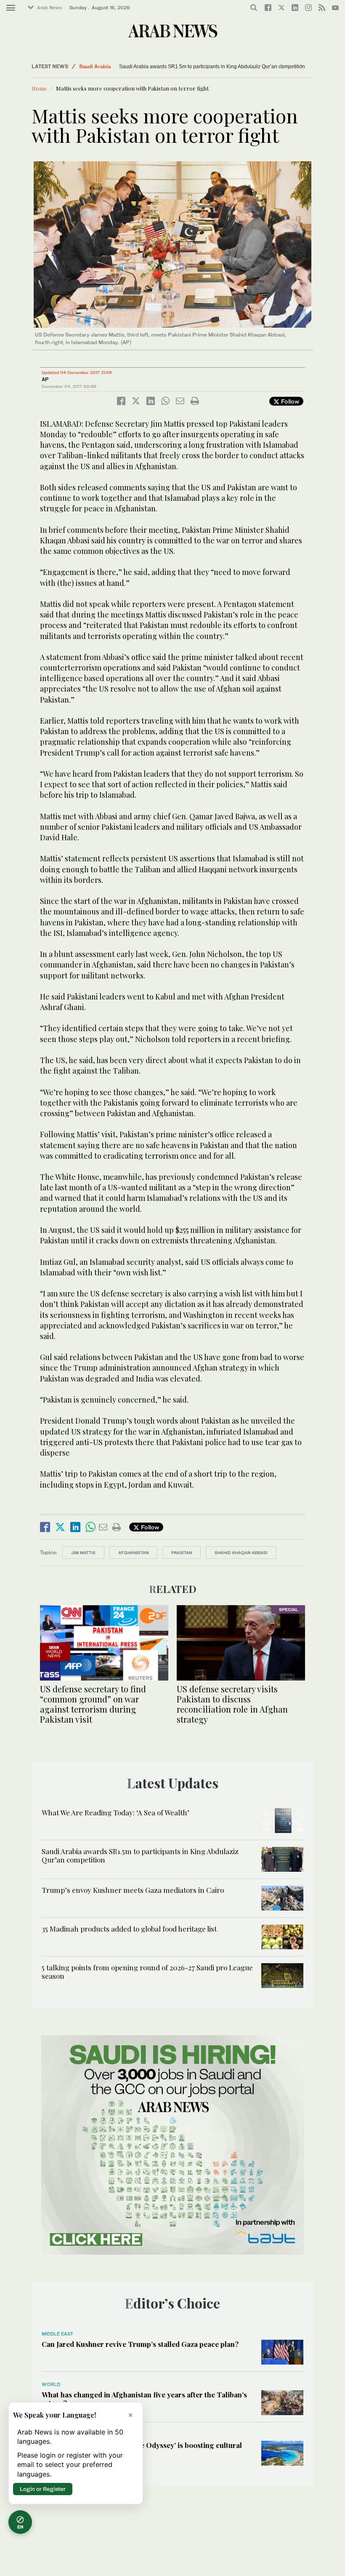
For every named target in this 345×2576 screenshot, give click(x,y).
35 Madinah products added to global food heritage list (129, 1929)
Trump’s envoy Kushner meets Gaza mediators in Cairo (115, 67)
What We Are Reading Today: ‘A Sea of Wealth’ (115, 1812)
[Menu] (11, 8)
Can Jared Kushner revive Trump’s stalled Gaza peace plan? (140, 2344)
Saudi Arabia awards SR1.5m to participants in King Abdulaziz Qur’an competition (212, 67)
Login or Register (43, 2489)
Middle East (94, 66)
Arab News (49, 8)
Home (39, 88)
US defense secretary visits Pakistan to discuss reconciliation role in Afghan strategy (232, 1704)
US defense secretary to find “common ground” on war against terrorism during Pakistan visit (93, 1704)
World (51, 2384)
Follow (289, 401)
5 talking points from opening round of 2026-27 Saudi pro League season (147, 1972)
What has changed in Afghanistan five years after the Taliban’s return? (144, 2399)
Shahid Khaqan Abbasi (241, 1553)
